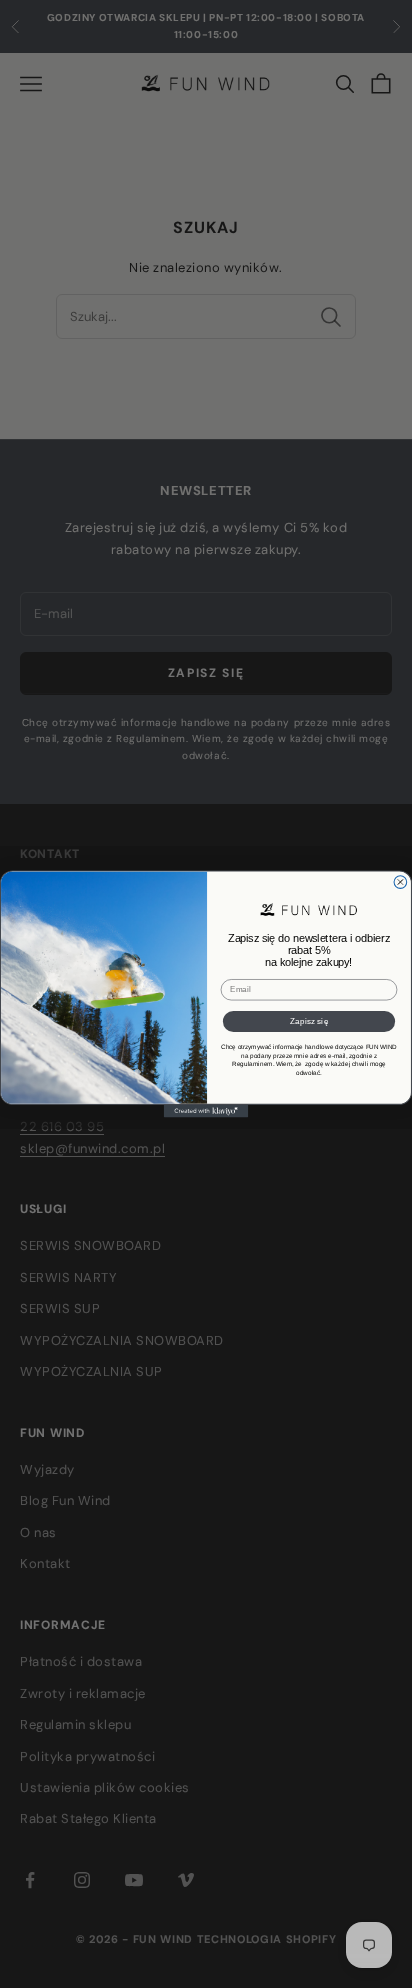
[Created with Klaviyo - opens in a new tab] (206, 1111)
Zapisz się (309, 1021)
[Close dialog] (400, 882)
